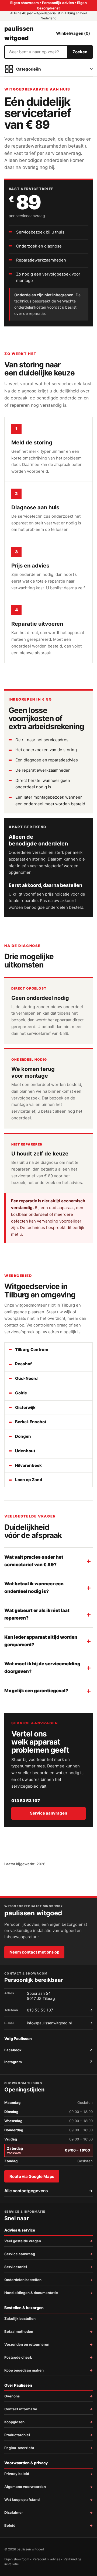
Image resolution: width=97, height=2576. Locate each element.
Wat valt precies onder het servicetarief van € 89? (34, 1561)
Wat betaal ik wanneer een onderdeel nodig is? (34, 1588)
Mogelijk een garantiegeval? (36, 1691)
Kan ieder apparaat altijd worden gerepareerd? (41, 1641)
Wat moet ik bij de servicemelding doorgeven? (42, 1668)
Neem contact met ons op (34, 1952)
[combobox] (36, 52)
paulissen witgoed (19, 33)
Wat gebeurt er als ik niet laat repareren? (37, 1614)
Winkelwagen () (73, 33)
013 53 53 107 (26, 1801)
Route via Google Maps (32, 2176)
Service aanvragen (48, 1813)
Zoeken (80, 52)
